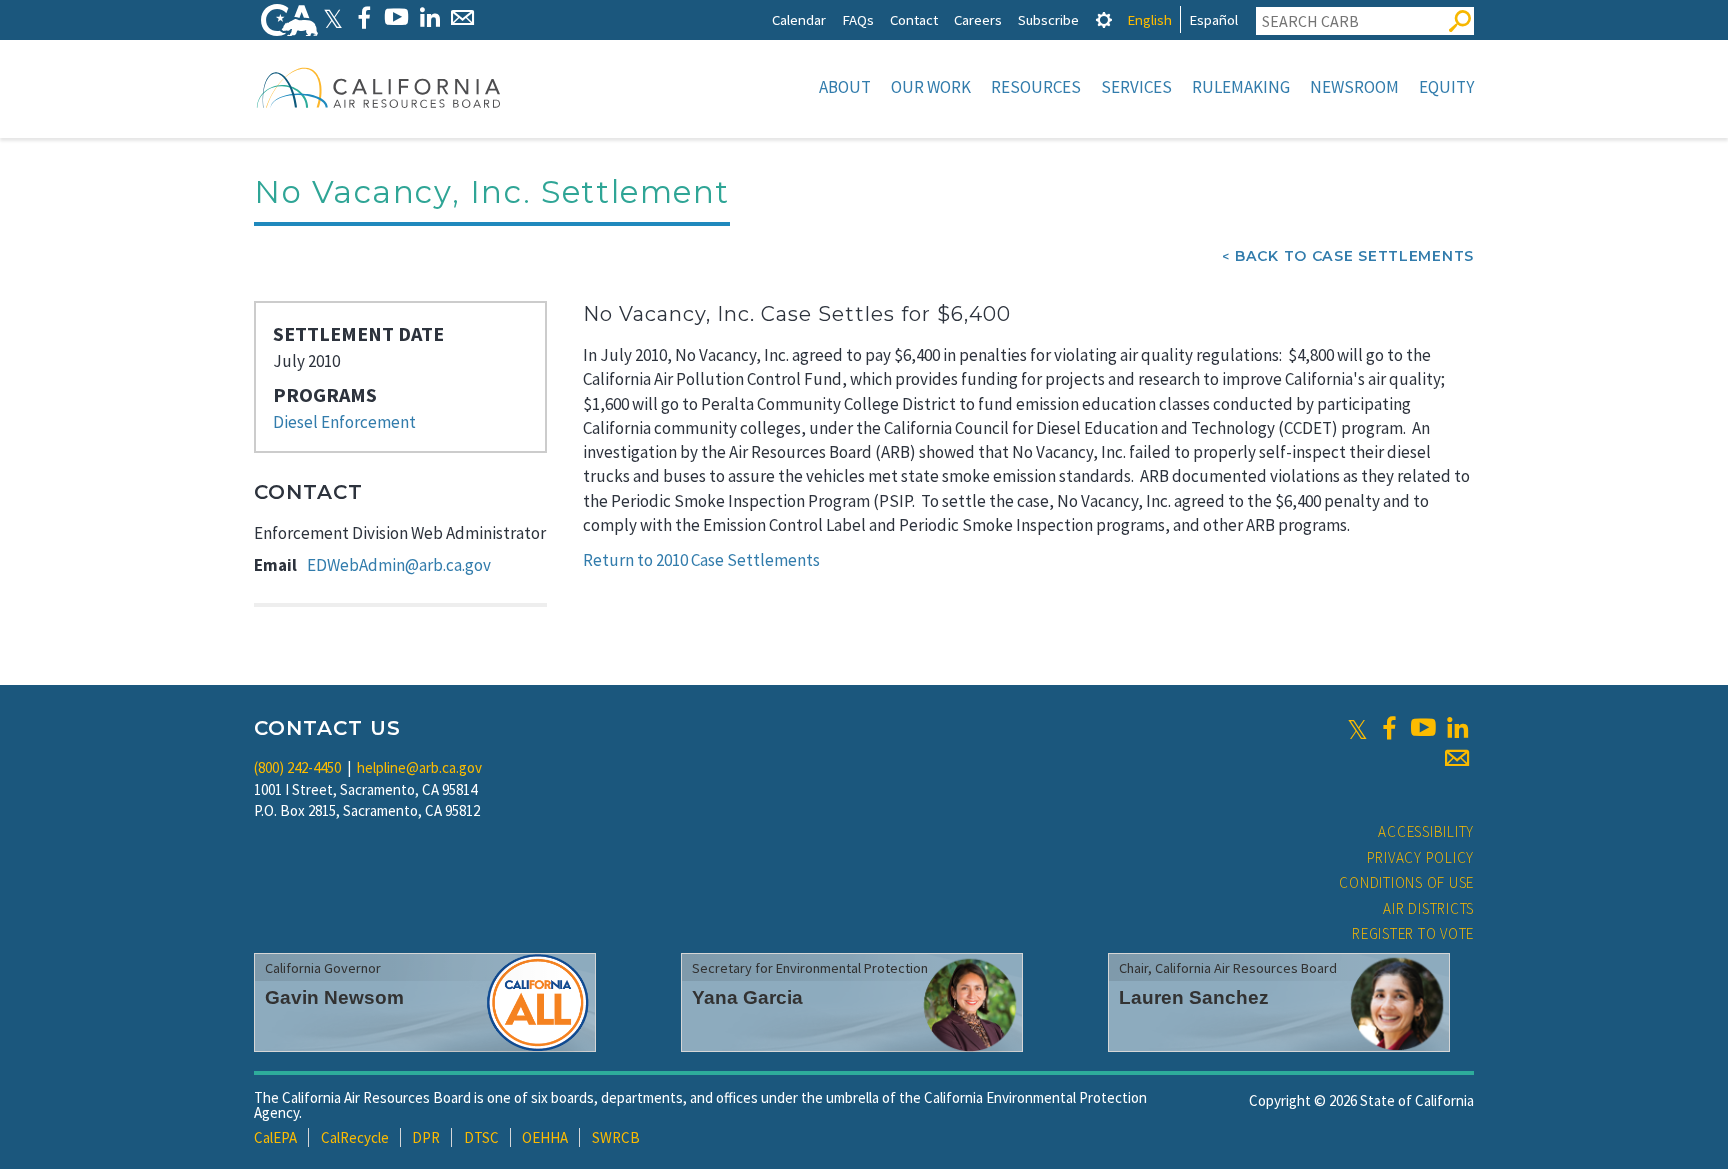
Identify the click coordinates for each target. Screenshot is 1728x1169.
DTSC (481, 1137)
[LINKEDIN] (429, 17)
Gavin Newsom (334, 997)
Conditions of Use (1406, 882)
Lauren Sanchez (1194, 997)
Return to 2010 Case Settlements (701, 560)
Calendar (799, 19)
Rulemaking (1241, 87)
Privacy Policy (1421, 857)
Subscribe (1048, 19)
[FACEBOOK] (363, 17)
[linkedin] (1457, 728)
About (845, 87)
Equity (1446, 87)
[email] (1457, 758)
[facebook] (1389, 728)
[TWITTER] (333, 17)
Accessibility (1426, 831)
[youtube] (1423, 728)
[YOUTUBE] (396, 17)
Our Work (931, 87)
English (1149, 19)
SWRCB (616, 1137)
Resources (1036, 87)
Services (1136, 87)
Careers (978, 19)
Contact (914, 19)
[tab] (1104, 19)
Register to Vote (1413, 933)
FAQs (858, 19)
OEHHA (545, 1137)
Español (1213, 19)
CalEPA (275, 1137)
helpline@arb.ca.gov (419, 767)
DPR (426, 1137)
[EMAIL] (462, 17)
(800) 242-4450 (297, 767)
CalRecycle (355, 1137)
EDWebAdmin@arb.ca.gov (399, 565)
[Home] (379, 87)
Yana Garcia (747, 997)
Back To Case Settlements (1354, 256)
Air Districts (1428, 908)
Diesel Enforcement (344, 422)
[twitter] (1357, 728)
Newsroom (1354, 87)
